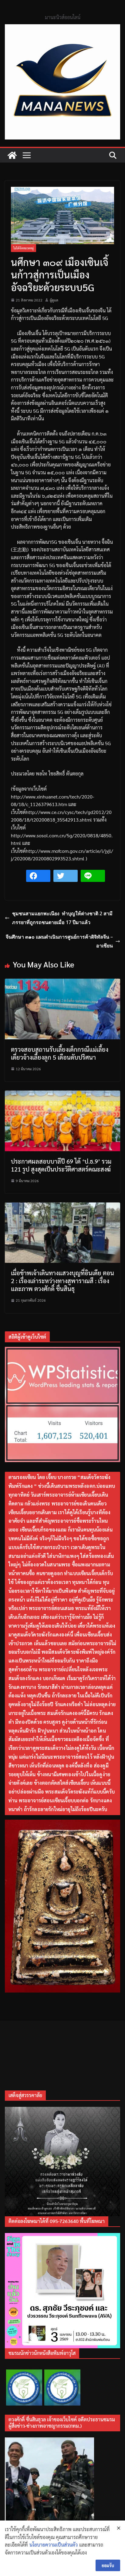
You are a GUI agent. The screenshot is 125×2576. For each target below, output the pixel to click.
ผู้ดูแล (54, 300)
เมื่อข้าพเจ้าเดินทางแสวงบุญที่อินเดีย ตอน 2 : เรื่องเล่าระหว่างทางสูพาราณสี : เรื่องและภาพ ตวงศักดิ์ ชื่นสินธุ (62, 1281)
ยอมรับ (108, 2565)
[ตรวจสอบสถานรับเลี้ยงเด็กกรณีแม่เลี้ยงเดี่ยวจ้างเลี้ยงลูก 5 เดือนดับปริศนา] (62, 982)
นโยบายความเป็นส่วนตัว (54, 2545)
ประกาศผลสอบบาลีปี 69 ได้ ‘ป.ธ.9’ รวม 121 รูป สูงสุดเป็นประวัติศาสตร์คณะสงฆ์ (61, 1165)
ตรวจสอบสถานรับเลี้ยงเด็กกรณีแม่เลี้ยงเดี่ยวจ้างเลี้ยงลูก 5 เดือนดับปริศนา (60, 1053)
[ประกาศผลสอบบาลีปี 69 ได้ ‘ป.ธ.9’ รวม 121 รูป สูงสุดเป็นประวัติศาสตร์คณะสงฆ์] (62, 1094)
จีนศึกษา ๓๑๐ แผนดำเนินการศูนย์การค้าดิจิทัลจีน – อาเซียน (59, 941)
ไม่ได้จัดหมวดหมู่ (24, 248)
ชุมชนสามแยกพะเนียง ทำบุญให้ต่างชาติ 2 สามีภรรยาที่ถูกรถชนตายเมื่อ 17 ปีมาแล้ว (62, 918)
